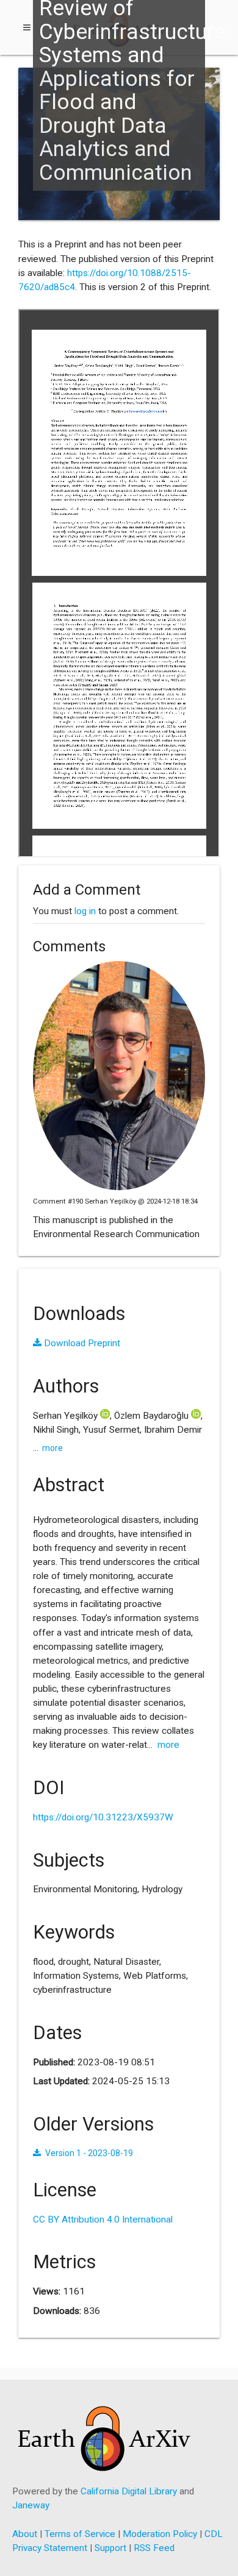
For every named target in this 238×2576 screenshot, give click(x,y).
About (25, 2534)
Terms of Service (80, 2534)
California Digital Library (129, 2491)
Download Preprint (81, 1343)
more (52, 1448)
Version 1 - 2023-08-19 (89, 2153)
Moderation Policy (160, 2534)
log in (85, 911)
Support (110, 2548)
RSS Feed (154, 2548)
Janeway (31, 2505)
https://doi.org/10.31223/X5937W (103, 1817)
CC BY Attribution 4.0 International (103, 2219)
